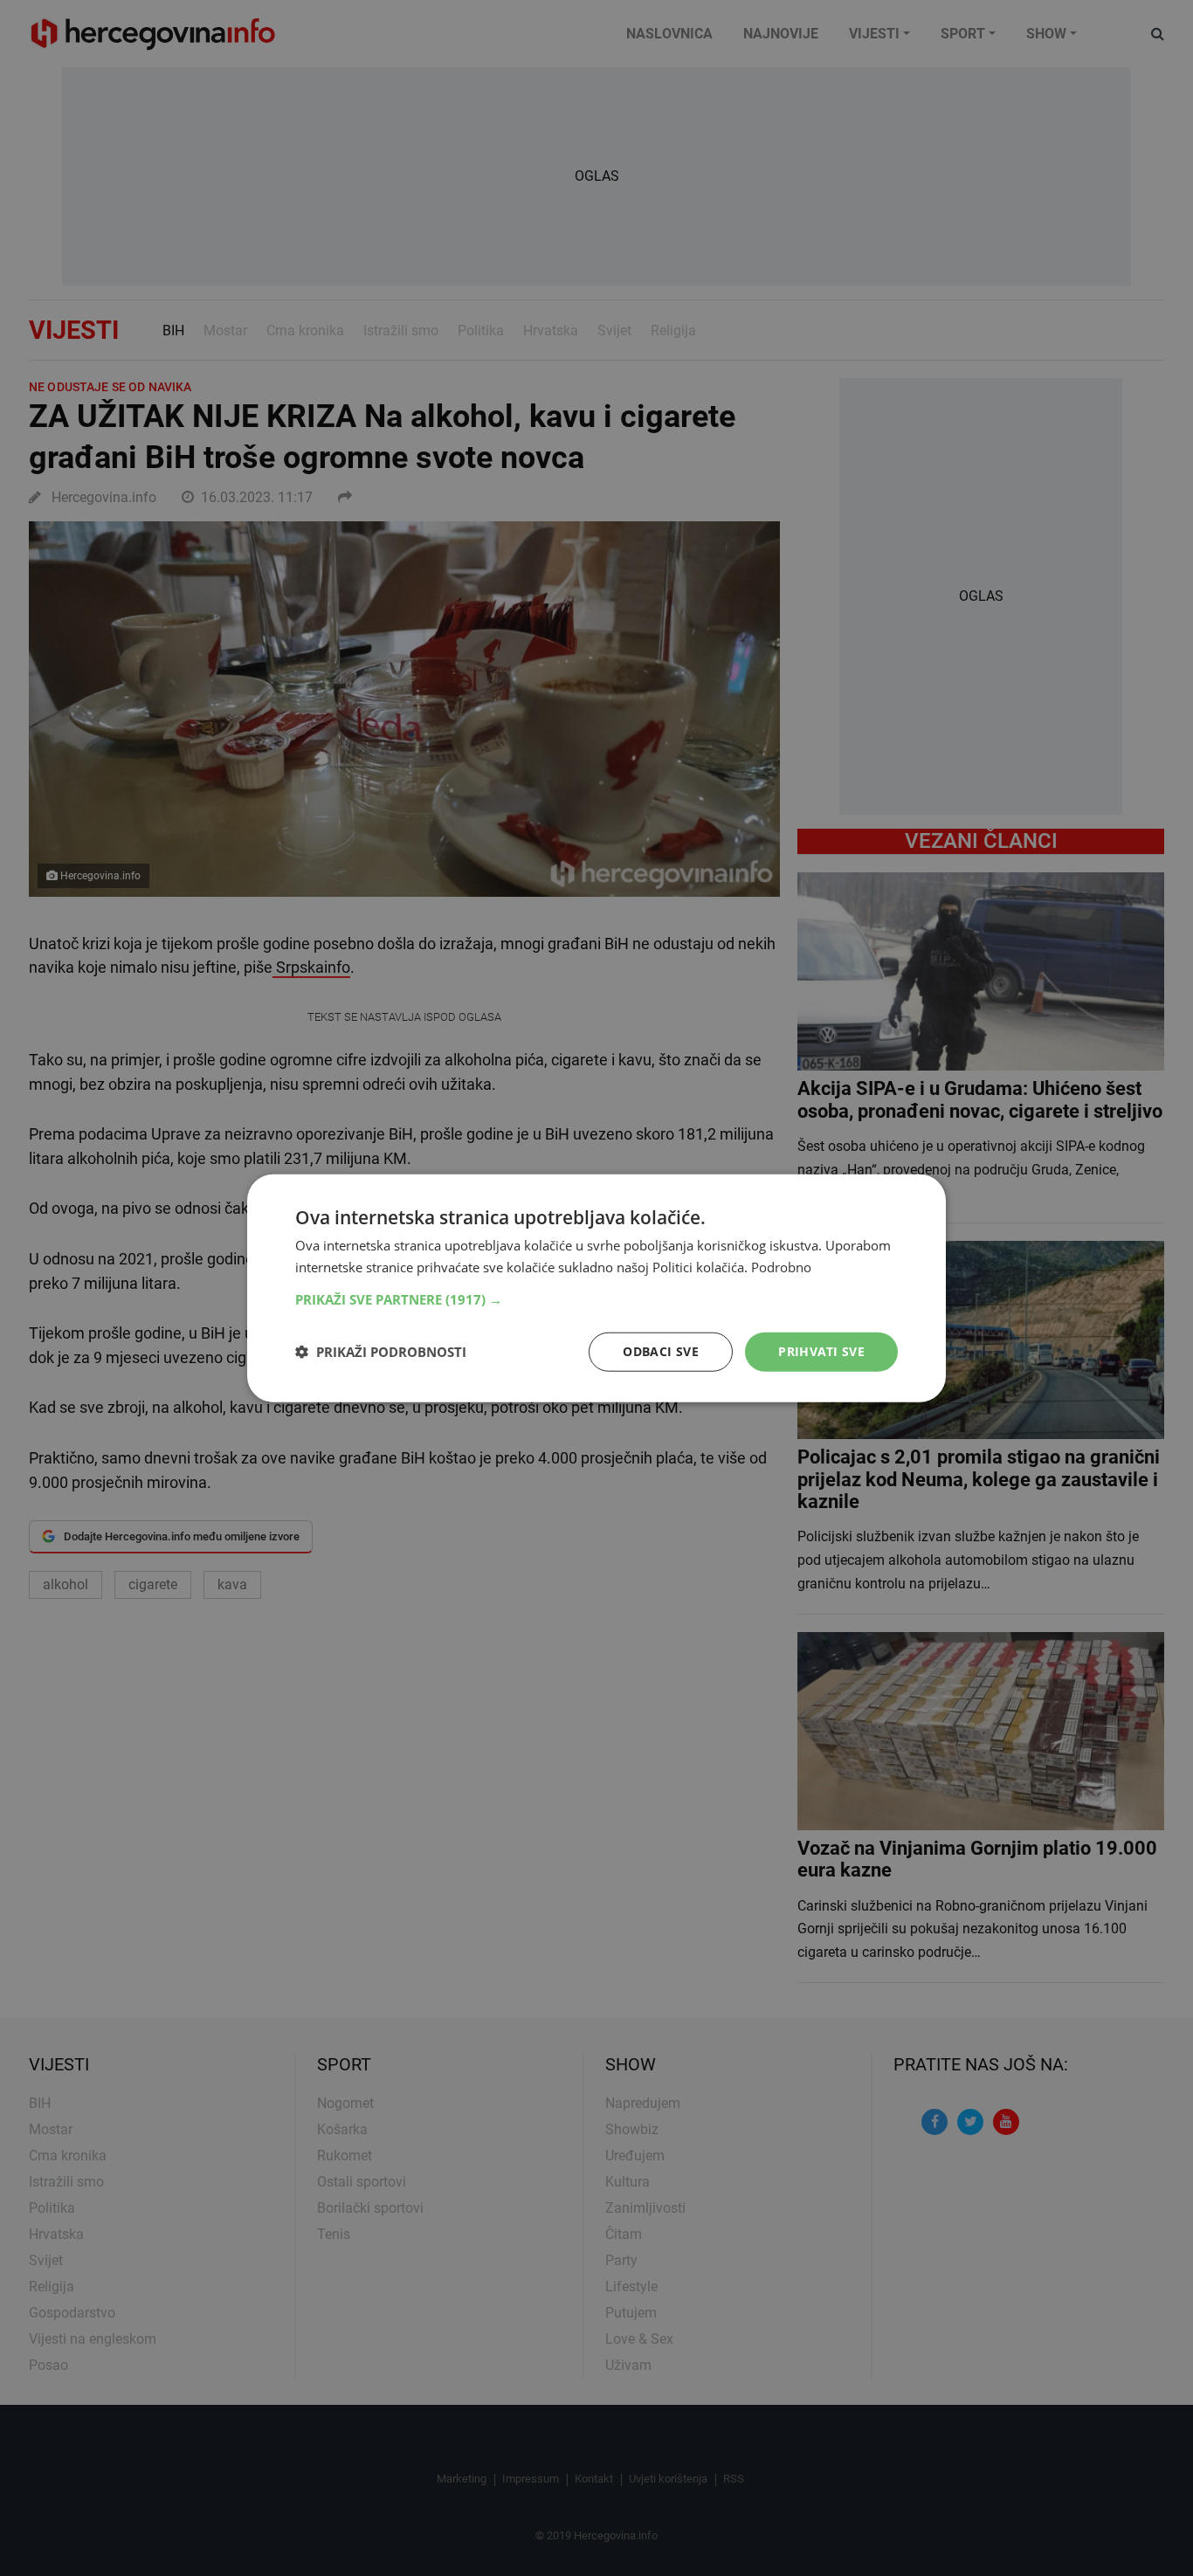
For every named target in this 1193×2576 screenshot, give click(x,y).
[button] (596, 1299)
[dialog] (596, 1288)
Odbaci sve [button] (661, 1351)
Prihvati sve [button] (821, 1351)
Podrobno (781, 1267)
